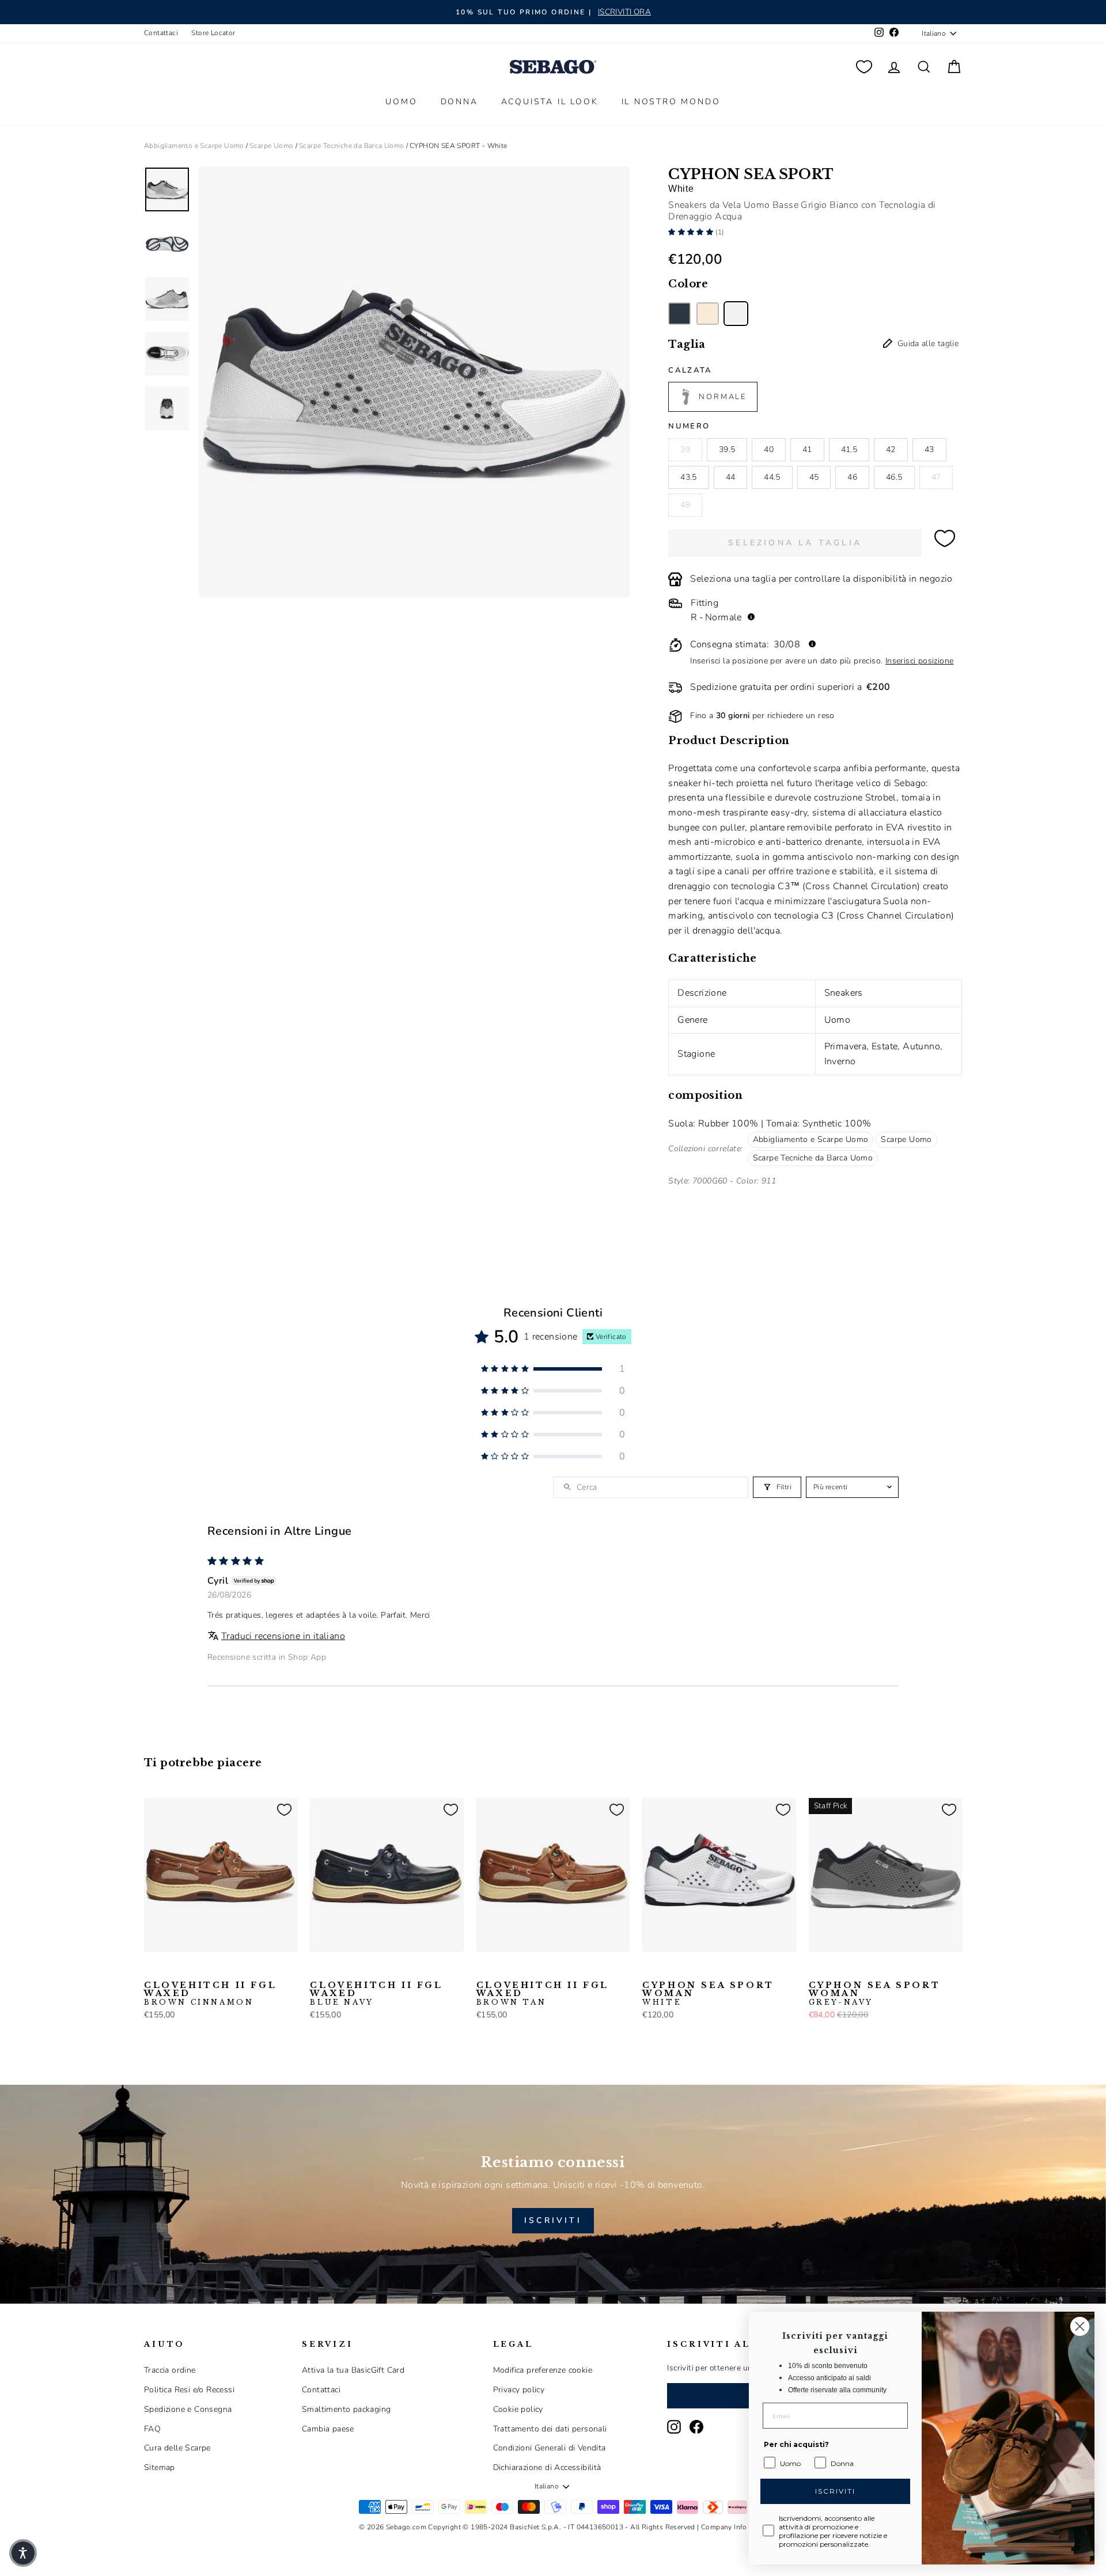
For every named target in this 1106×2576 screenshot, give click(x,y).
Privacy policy (519, 2390)
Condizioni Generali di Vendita (550, 2448)
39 (685, 449)
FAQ (152, 2429)
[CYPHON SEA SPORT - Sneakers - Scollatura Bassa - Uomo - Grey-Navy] (708, 314)
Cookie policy (518, 2409)
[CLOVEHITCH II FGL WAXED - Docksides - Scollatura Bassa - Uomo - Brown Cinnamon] (151, 1970)
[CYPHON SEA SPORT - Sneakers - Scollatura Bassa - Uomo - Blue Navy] (679, 314)
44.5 (772, 477)
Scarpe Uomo (271, 146)
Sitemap (160, 2467)
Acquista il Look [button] (550, 102)
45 (814, 477)
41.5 (849, 449)
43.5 (688, 477)
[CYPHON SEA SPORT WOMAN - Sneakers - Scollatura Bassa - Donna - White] (650, 1970)
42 (891, 449)
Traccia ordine (170, 2370)
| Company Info (722, 2527)
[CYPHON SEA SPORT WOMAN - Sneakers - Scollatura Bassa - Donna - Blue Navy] (668, 1970)
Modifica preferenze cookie (543, 2370)
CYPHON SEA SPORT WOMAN (708, 1994)
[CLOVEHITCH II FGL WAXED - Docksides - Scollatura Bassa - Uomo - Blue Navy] (170, 1970)
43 (929, 449)
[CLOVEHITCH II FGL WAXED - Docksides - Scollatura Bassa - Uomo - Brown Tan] (188, 1970)
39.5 (727, 449)
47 (936, 477)
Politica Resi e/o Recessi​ (189, 2390)
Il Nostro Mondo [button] (671, 102)
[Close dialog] (1080, 2326)
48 (685, 505)
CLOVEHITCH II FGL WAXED (210, 1994)
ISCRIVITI (553, 2220)
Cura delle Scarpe (177, 2448)
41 (807, 449)
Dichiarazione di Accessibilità (547, 2467)
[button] (692, 232)
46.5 (894, 477)
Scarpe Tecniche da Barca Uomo (352, 146)
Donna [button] (459, 102)
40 (769, 449)
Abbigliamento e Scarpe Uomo (194, 146)
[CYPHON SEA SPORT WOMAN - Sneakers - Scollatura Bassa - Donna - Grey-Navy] (687, 1970)
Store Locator (213, 33)
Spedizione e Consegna (188, 2409)
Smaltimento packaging (346, 2409)
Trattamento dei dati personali (550, 2429)
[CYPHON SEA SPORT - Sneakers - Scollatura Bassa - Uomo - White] (736, 314)
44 (731, 477)
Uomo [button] (401, 102)
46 (852, 477)
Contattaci (161, 33)
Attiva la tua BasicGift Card (353, 2370)
